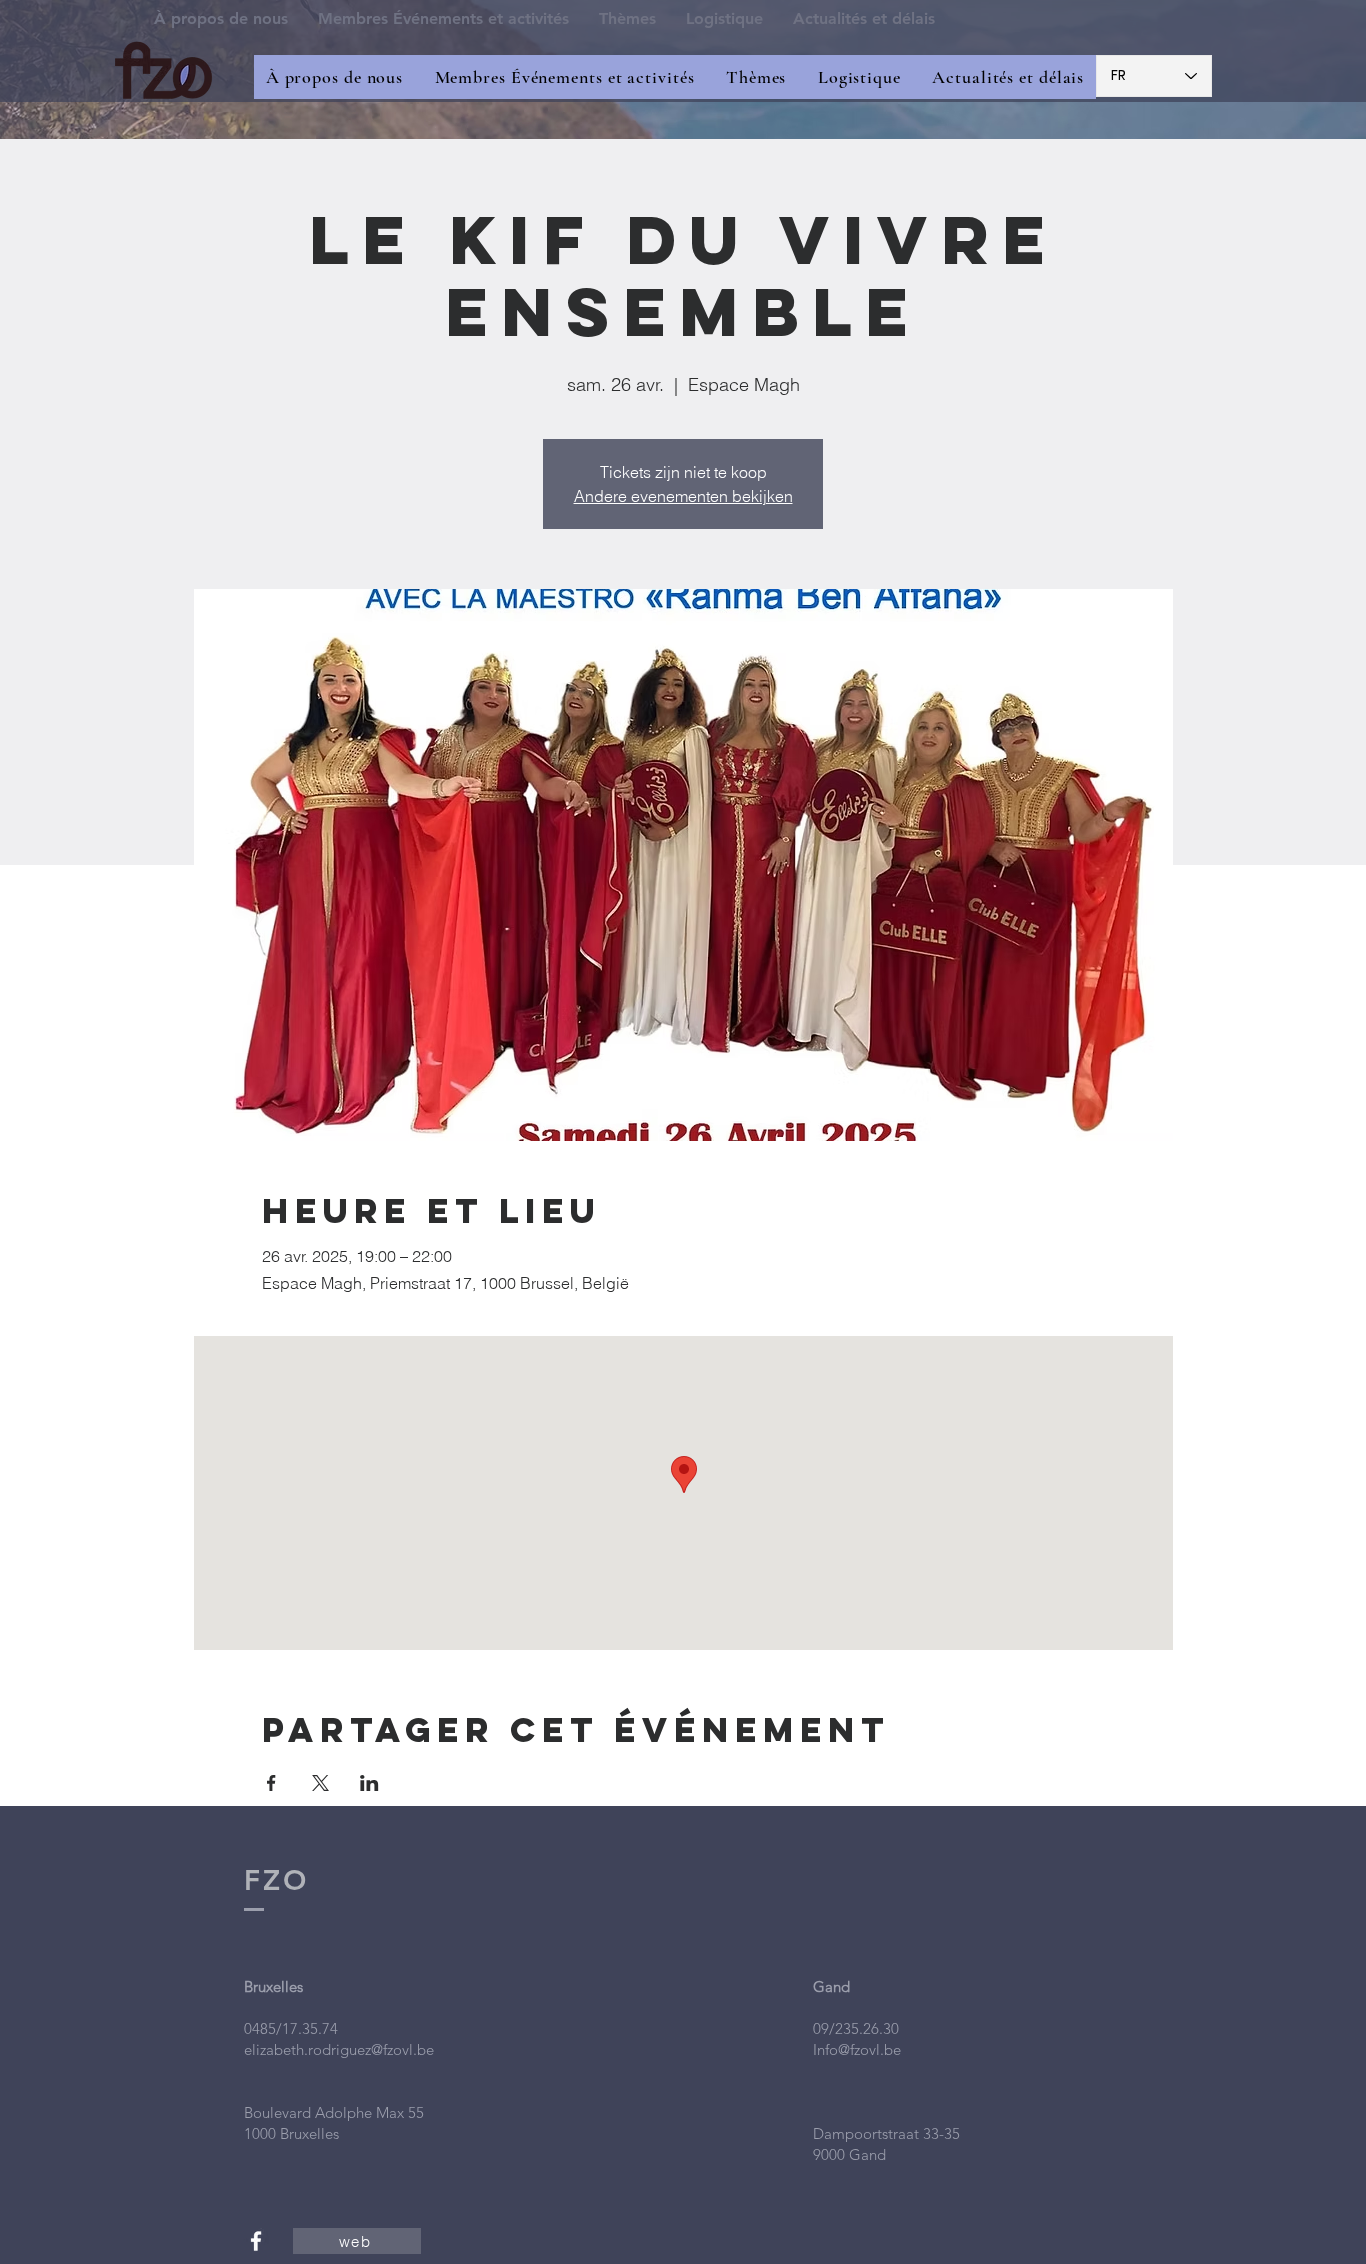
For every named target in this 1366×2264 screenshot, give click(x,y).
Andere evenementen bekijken (683, 496)
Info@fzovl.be (857, 2049)
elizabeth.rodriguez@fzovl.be (339, 2049)
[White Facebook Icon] (256, 2241)
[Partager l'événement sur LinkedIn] (369, 1783)
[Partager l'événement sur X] (320, 1783)
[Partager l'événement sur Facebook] (271, 1783)
